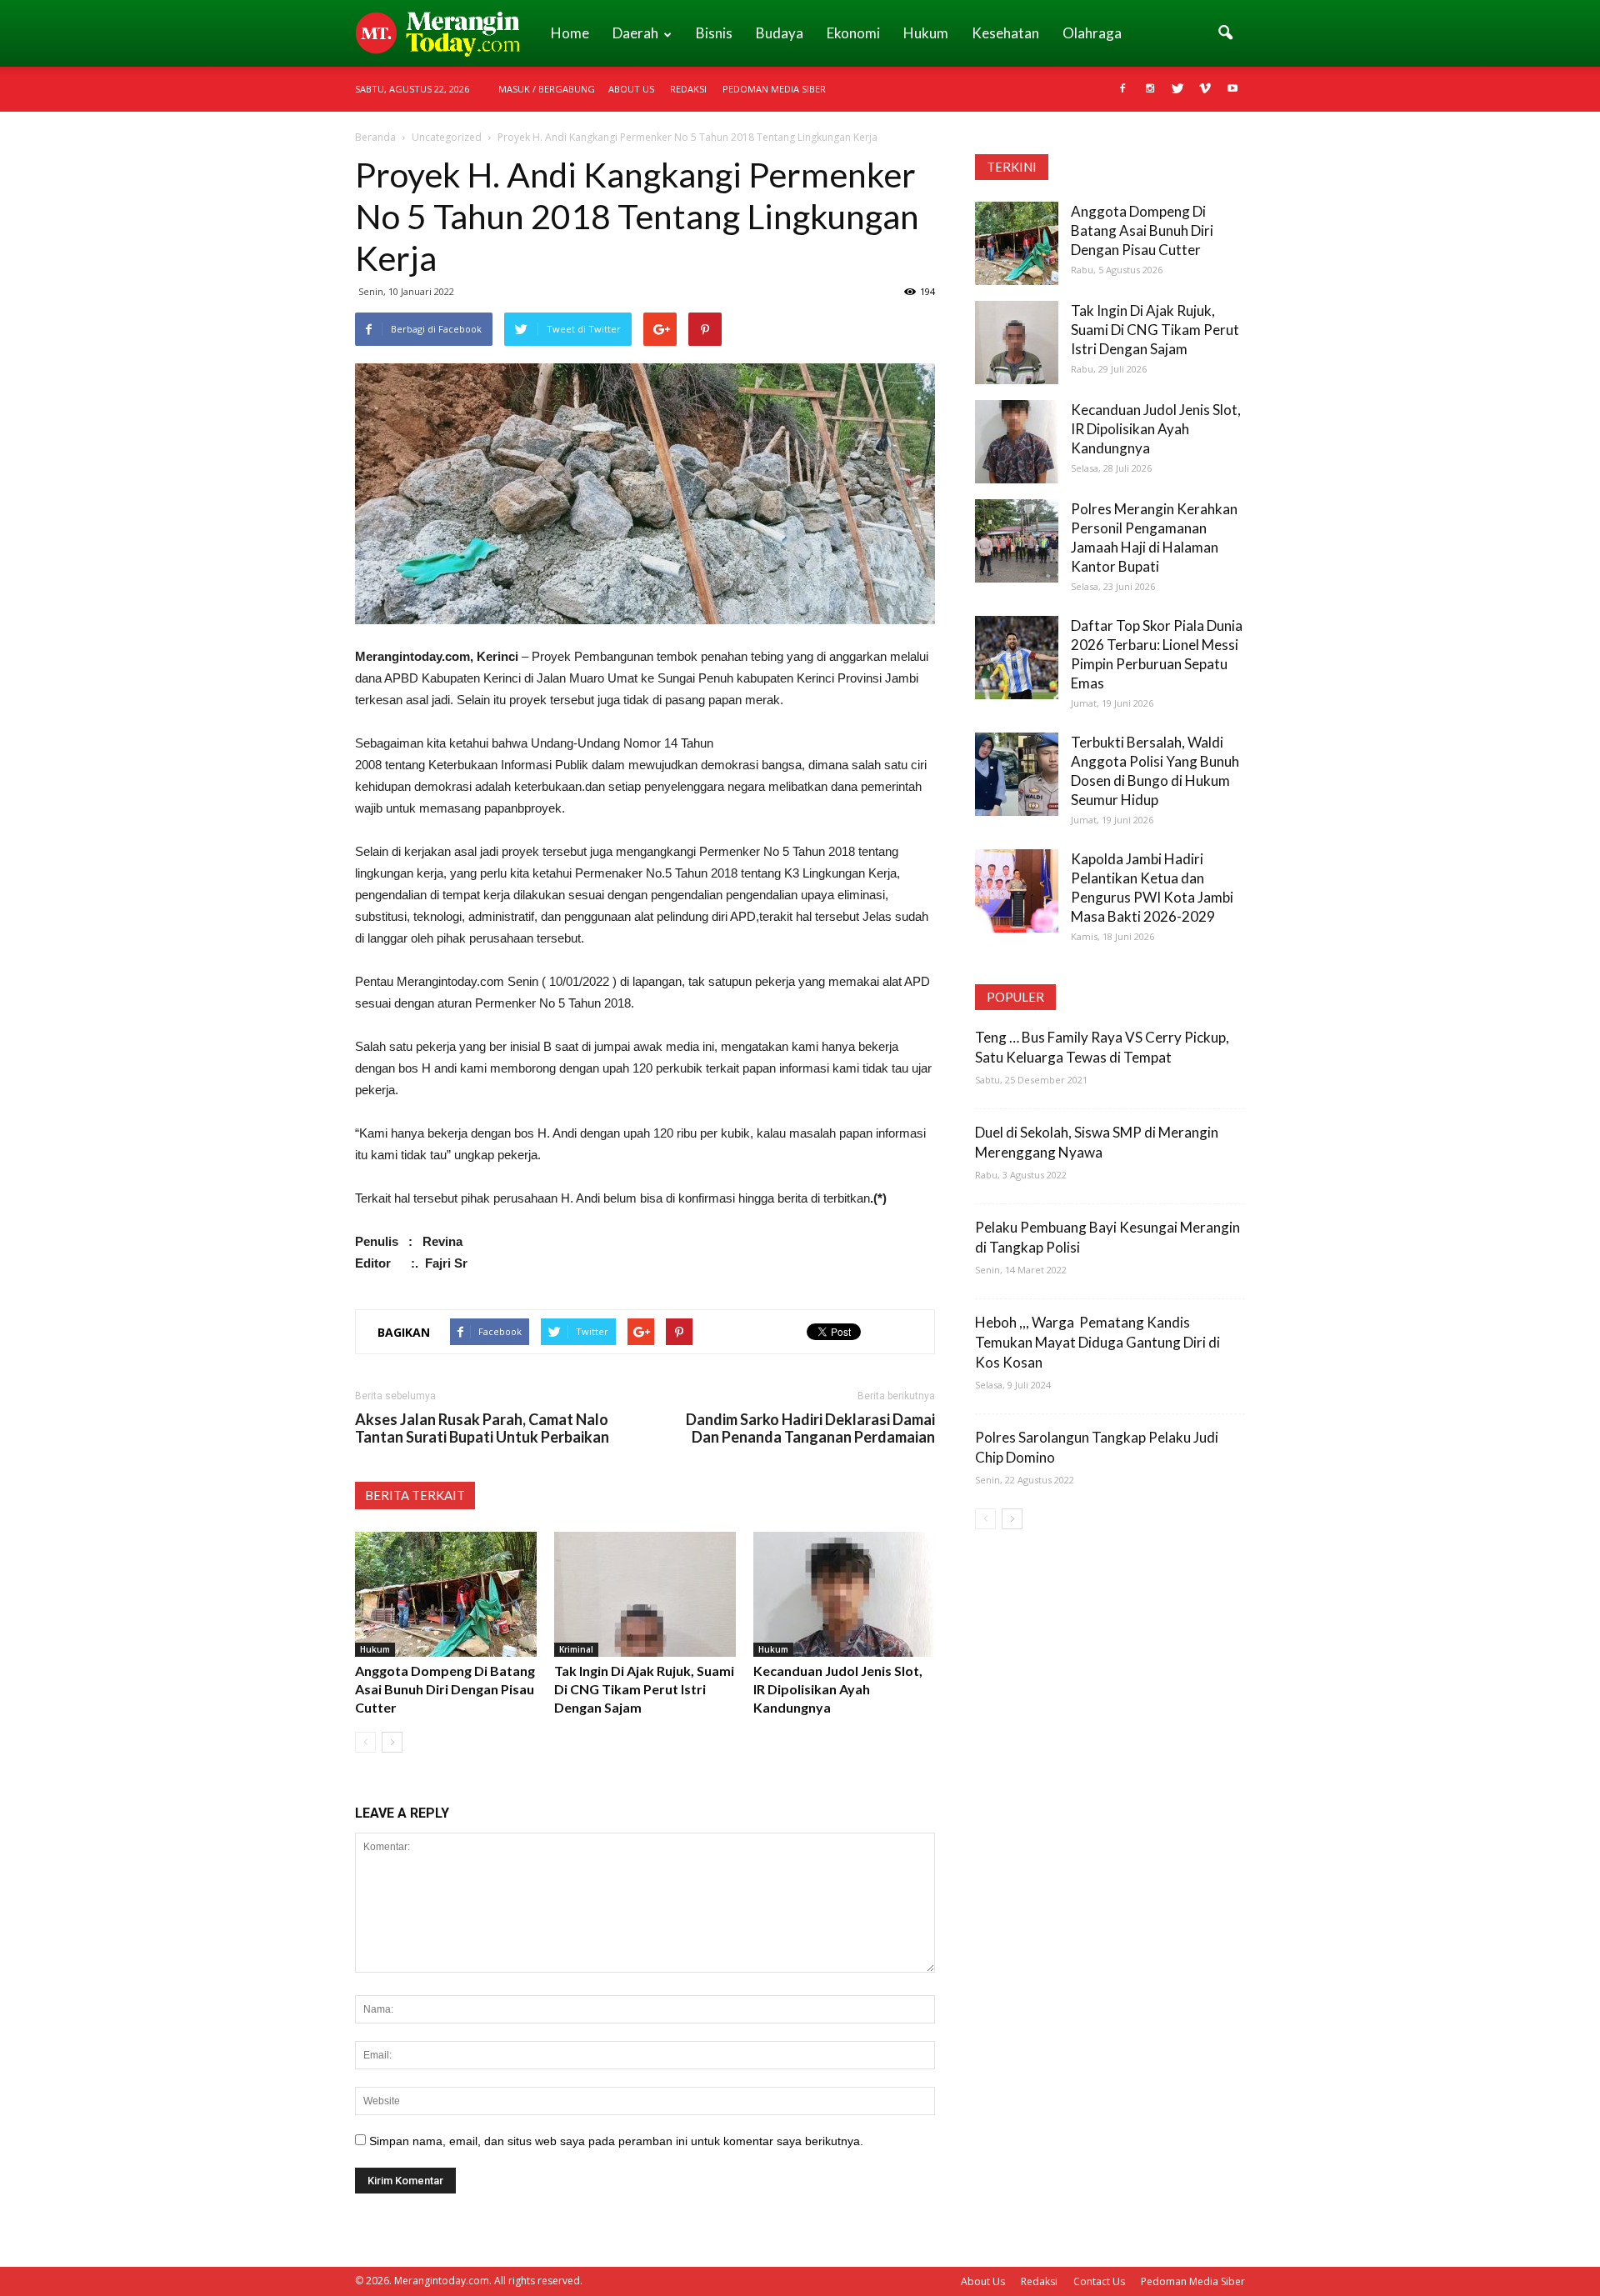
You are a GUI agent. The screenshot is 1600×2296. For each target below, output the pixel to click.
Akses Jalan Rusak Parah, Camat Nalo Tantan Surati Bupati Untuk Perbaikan (482, 1428)
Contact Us (1099, 2281)
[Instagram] (1150, 89)
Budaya (780, 33)
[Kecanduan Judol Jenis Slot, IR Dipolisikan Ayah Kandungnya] (844, 1594)
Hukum (926, 33)
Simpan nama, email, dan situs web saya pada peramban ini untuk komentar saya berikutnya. (616, 2141)
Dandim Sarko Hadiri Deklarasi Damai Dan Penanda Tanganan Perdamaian (810, 1428)
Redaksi (688, 89)
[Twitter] (1177, 89)
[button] (1225, 33)
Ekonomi (853, 33)
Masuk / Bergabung (547, 89)
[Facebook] (1122, 89)
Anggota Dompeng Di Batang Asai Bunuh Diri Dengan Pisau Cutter (445, 1689)
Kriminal (576, 1649)
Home (570, 33)
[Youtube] (1232, 89)
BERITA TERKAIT (415, 1495)
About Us (631, 89)
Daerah (635, 33)
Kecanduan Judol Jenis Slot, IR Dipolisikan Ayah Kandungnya (838, 1689)
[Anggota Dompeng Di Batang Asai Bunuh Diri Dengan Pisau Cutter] (446, 1594)
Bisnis (714, 33)
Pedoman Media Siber (774, 89)
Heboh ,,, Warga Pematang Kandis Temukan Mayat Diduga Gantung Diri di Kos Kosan (1097, 1342)
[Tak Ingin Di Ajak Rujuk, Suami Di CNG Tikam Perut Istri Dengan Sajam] (645, 1594)
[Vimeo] (1205, 89)
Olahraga (1092, 33)
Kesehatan (1005, 33)
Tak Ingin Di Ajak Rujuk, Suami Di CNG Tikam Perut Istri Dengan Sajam (644, 1689)
